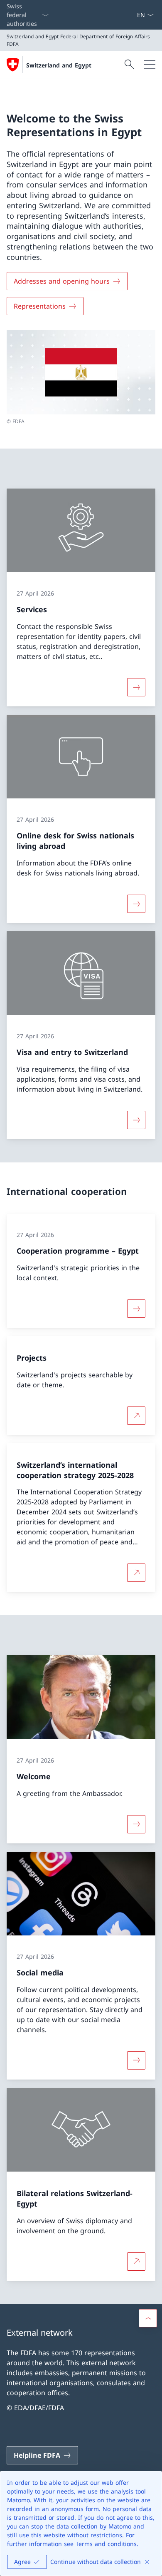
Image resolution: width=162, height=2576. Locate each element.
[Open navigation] (150, 65)
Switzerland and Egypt (59, 65)
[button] (148, 2318)
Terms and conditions (106, 2544)
